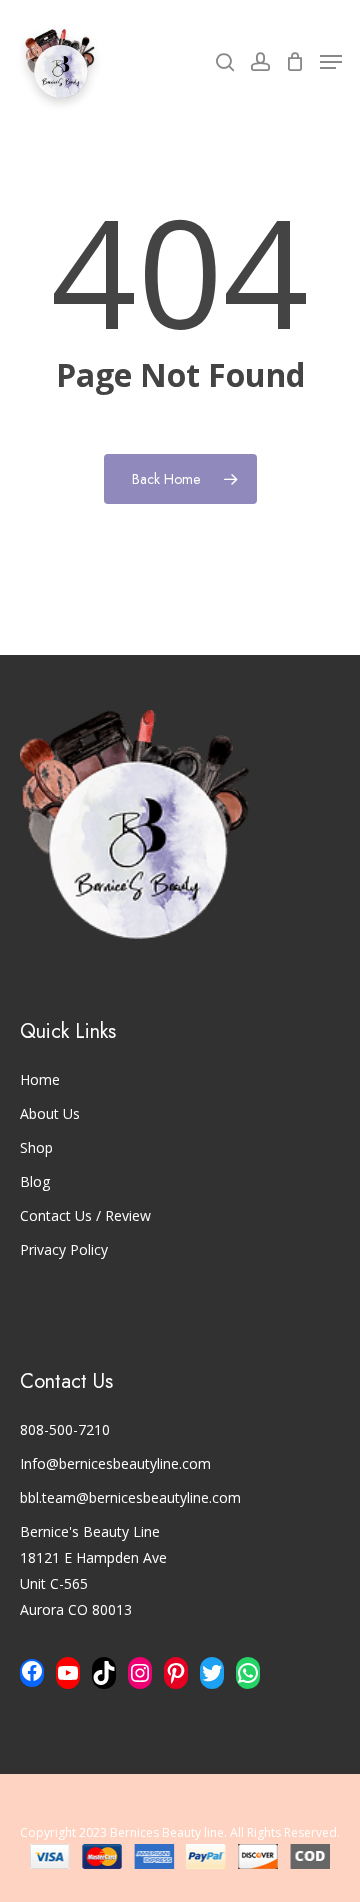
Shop (36, 1147)
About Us (50, 1113)
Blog (35, 1181)
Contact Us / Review (85, 1215)
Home (40, 1079)
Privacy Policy (64, 1249)
